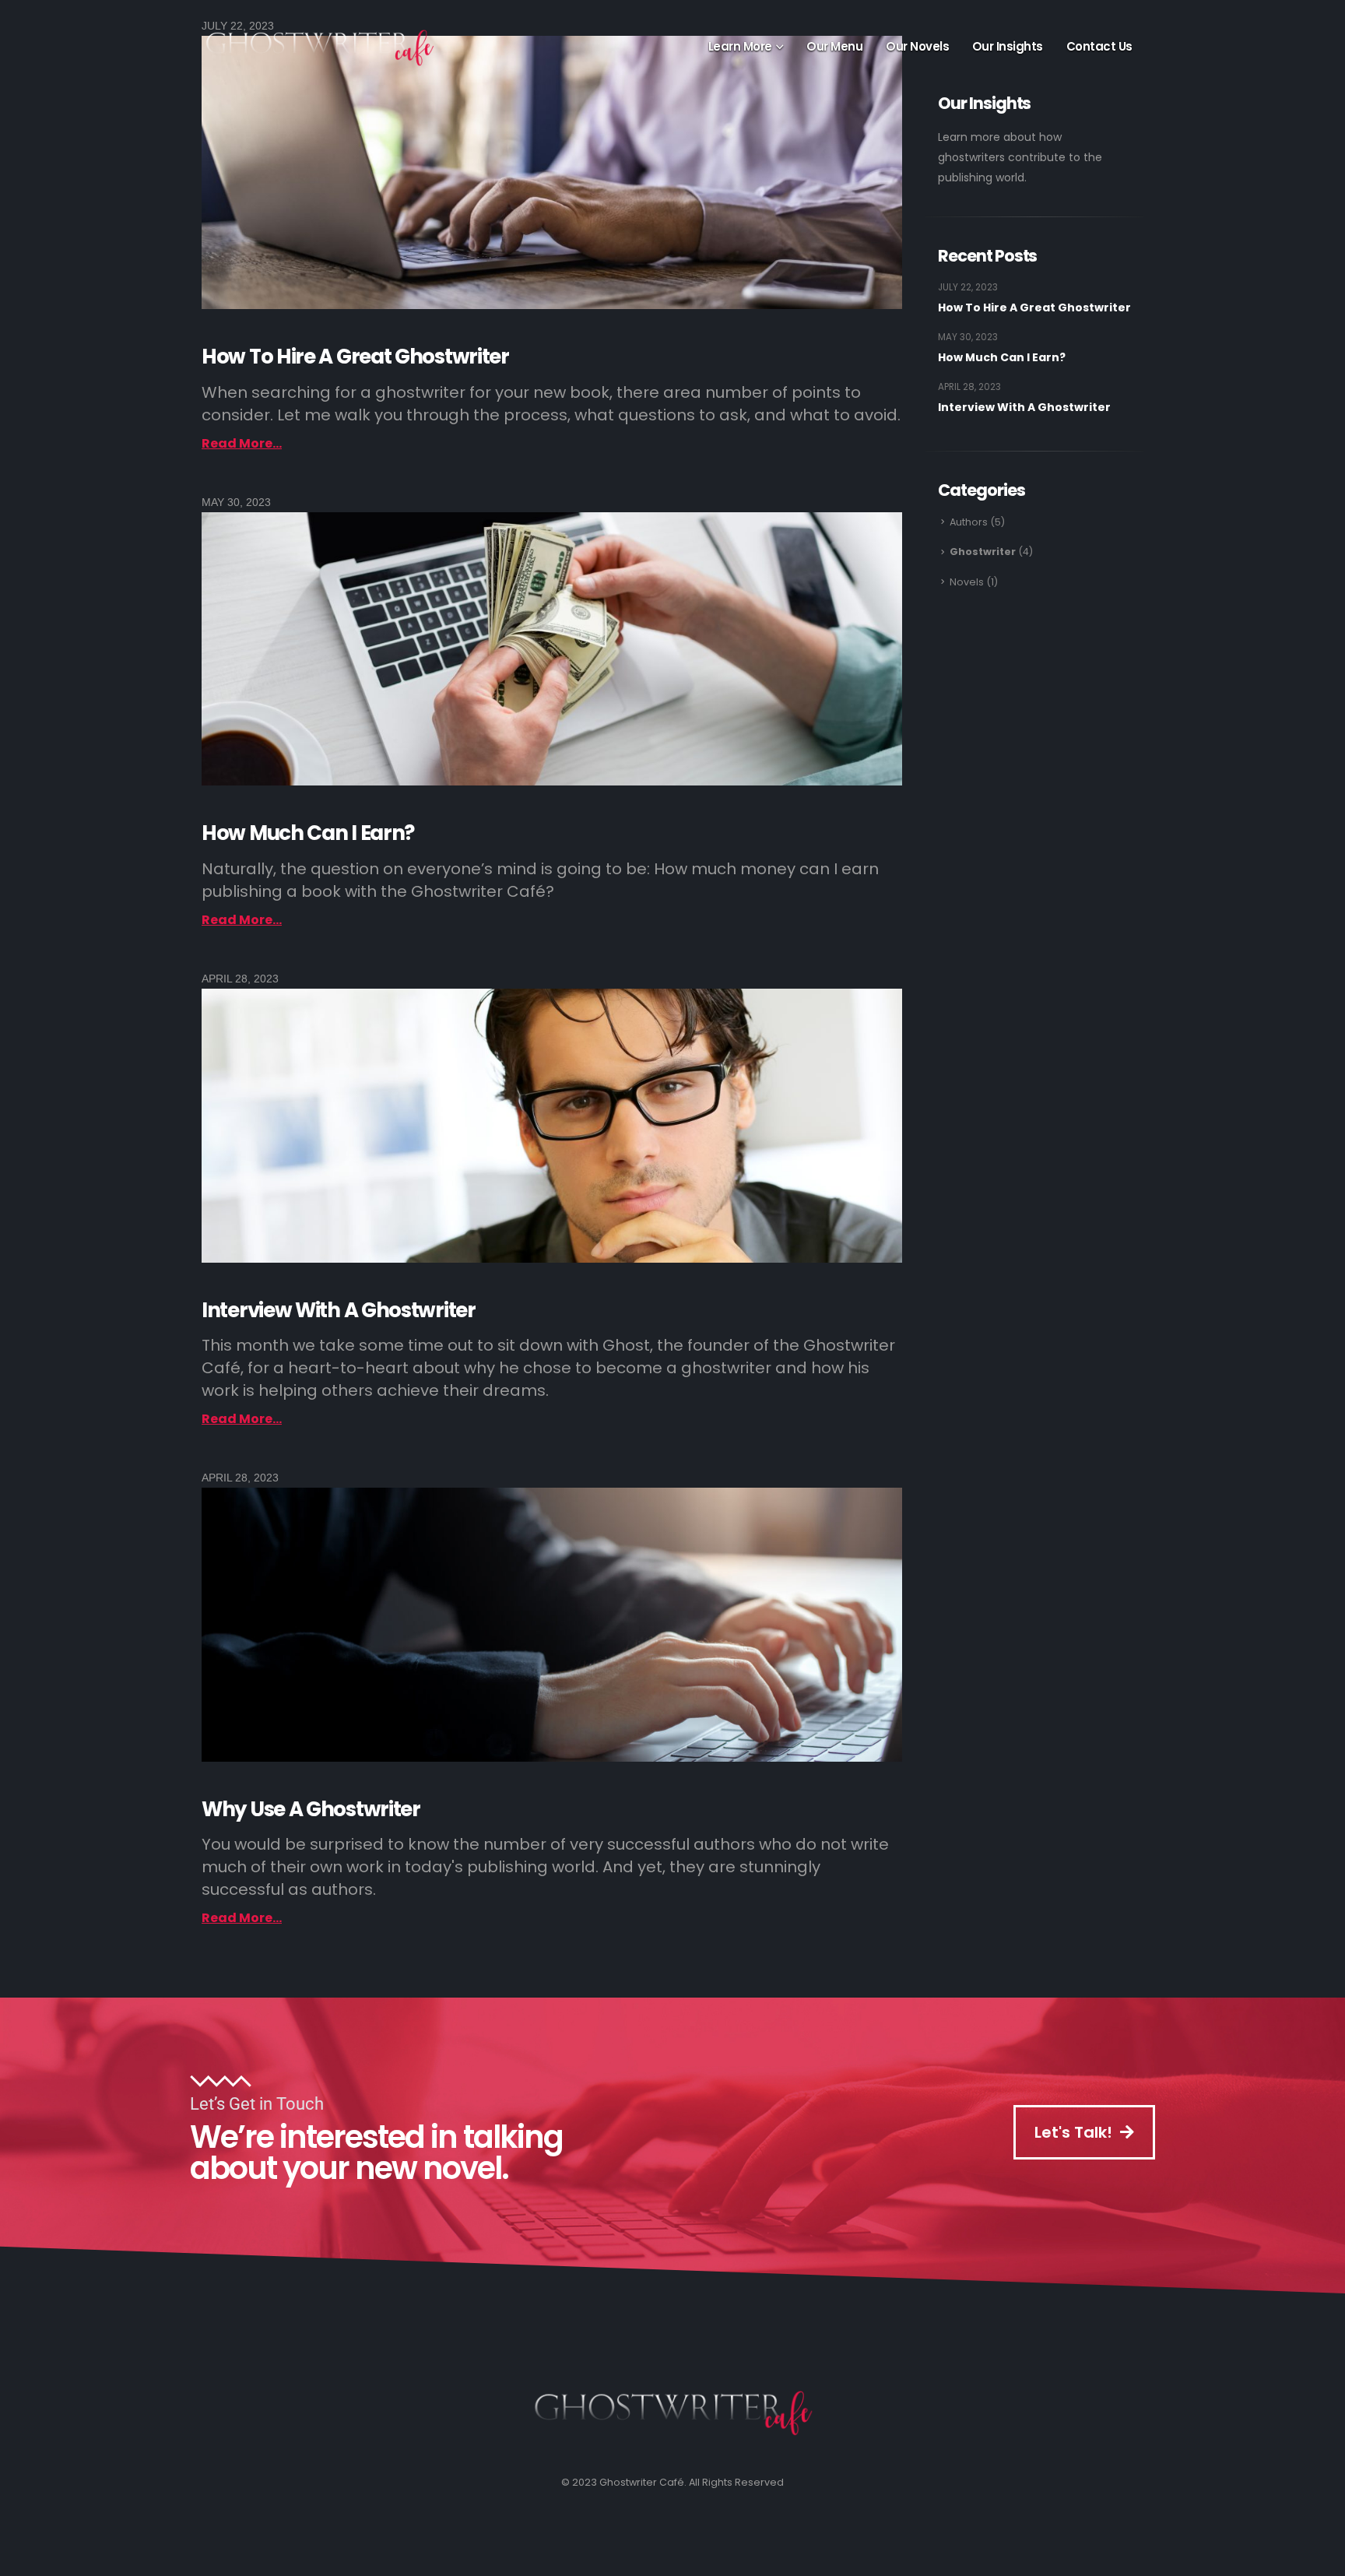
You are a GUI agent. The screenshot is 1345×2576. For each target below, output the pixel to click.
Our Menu (834, 46)
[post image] (552, 172)
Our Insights (1008, 46)
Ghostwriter (983, 552)
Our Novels (917, 46)
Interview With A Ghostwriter (339, 1310)
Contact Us (1099, 46)
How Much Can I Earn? (308, 833)
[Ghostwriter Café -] (338, 47)
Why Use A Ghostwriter (311, 1809)
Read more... (242, 443)
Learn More (740, 46)
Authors (969, 522)
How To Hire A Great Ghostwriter (355, 357)
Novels (967, 582)
